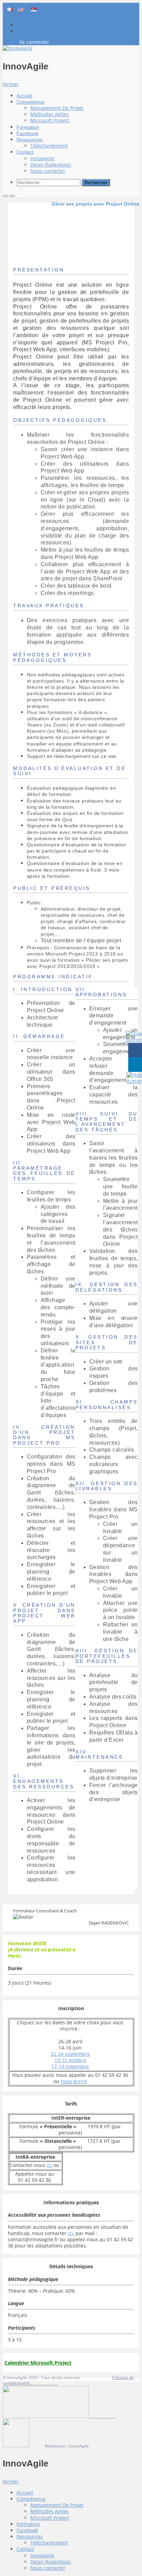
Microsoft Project (50, 120)
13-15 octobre (70, 2060)
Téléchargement (49, 146)
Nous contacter (48, 171)
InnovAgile (42, 158)
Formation (28, 127)
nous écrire (74, 2081)
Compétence (31, 102)
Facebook (27, 133)
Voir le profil (71, 1908)
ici (49, 2165)
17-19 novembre (70, 2066)
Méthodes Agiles (49, 114)
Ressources (29, 140)
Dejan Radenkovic (51, 165)
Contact (25, 152)
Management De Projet (57, 108)
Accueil (24, 96)
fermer (11, 84)
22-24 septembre (70, 2054)
